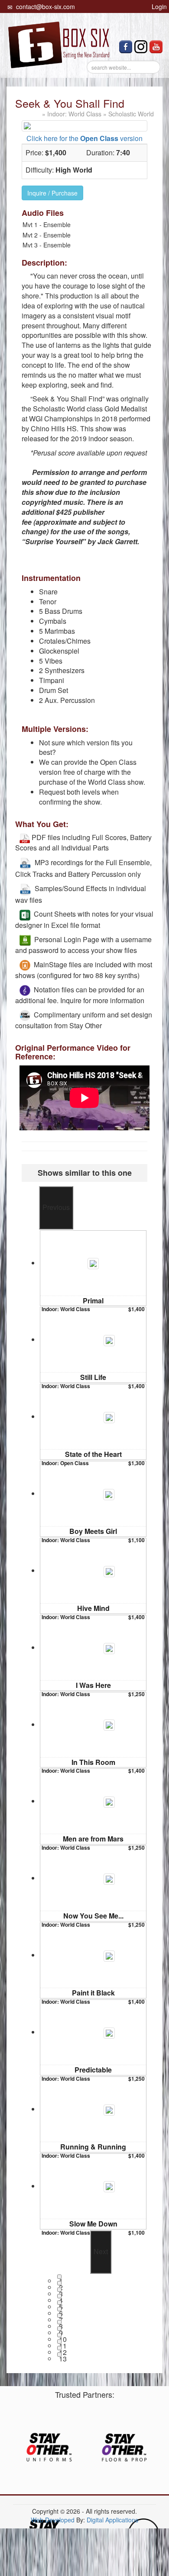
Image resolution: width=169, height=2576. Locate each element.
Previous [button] (56, 1207)
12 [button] (60, 2349)
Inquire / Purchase (52, 193)
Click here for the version (84, 138)
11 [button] (60, 2342)
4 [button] (60, 2297)
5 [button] (60, 2303)
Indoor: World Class (74, 114)
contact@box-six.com (44, 6)
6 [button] (60, 2310)
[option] (93, 1268)
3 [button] (60, 2290)
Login (158, 6)
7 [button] (60, 2316)
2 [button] (60, 2284)
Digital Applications (112, 2520)
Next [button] (101, 2251)
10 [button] (60, 2336)
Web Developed (53, 2520)
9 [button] (60, 2329)
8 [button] (60, 2323)
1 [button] (60, 2277)
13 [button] (60, 2355)
